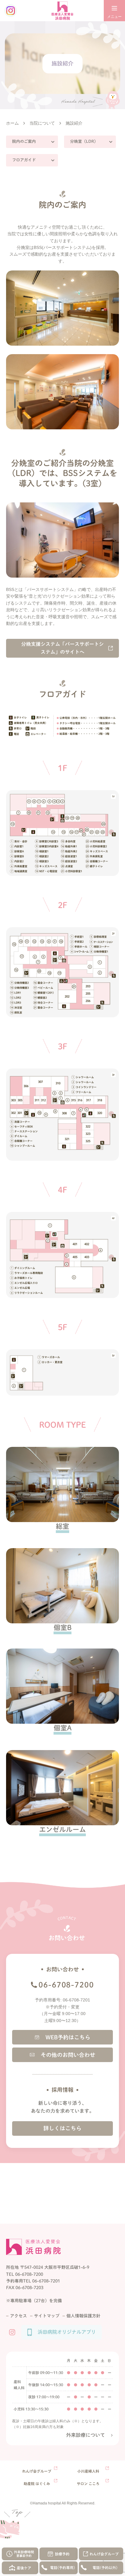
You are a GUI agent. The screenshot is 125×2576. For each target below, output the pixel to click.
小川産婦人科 (88, 2471)
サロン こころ (88, 2484)
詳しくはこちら (62, 2128)
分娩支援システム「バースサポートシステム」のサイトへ (62, 648)
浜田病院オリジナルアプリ (67, 2332)
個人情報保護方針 (83, 2316)
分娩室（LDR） (84, 141)
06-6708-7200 (66, 1985)
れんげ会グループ (104, 2554)
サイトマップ (47, 2316)
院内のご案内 (24, 141)
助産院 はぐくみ (37, 2484)
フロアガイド (24, 160)
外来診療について (86, 2435)
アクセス (19, 2316)
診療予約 (62, 2554)
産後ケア (24, 2568)
